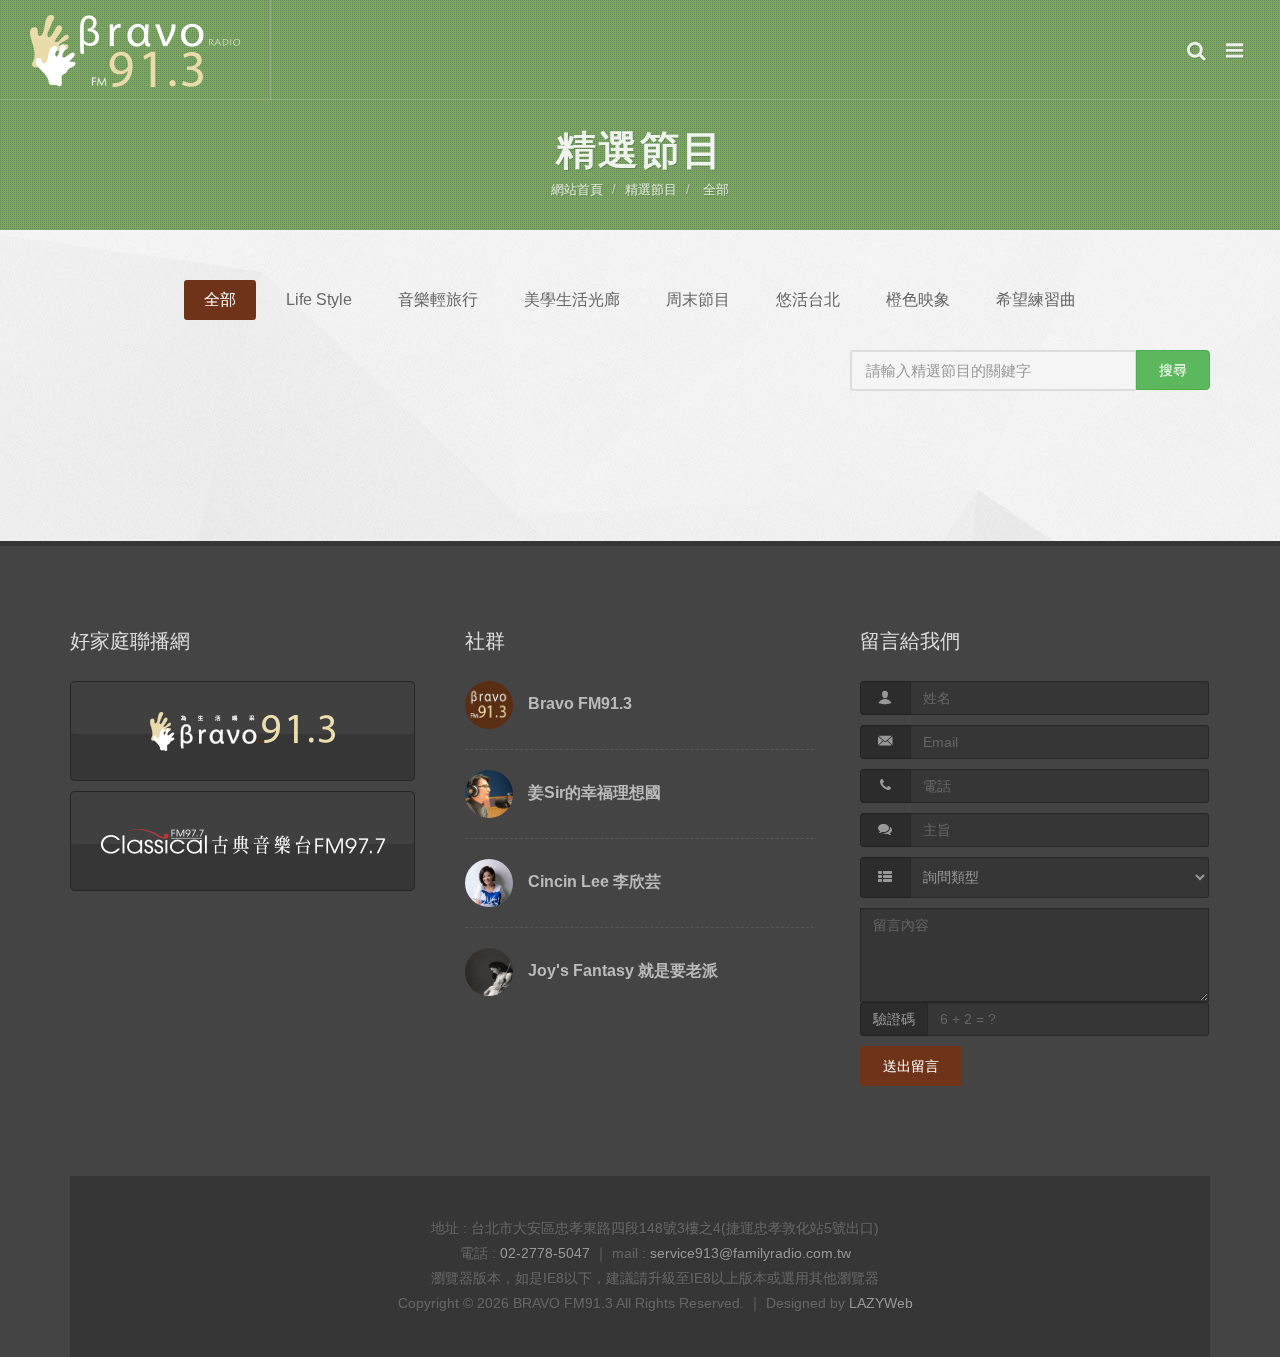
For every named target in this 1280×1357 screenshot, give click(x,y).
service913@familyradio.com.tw (750, 1253)
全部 (716, 189)
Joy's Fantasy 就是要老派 (623, 970)
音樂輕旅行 (438, 299)
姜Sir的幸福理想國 (594, 792)
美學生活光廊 (572, 299)
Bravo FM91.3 (580, 703)
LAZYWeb (881, 1303)
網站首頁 (577, 189)
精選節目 (651, 189)
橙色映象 (918, 299)
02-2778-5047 (545, 1253)
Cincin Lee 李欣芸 (594, 881)
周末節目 (698, 299)
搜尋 (1173, 370)
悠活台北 (808, 299)
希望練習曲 (1036, 299)
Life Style (319, 299)
